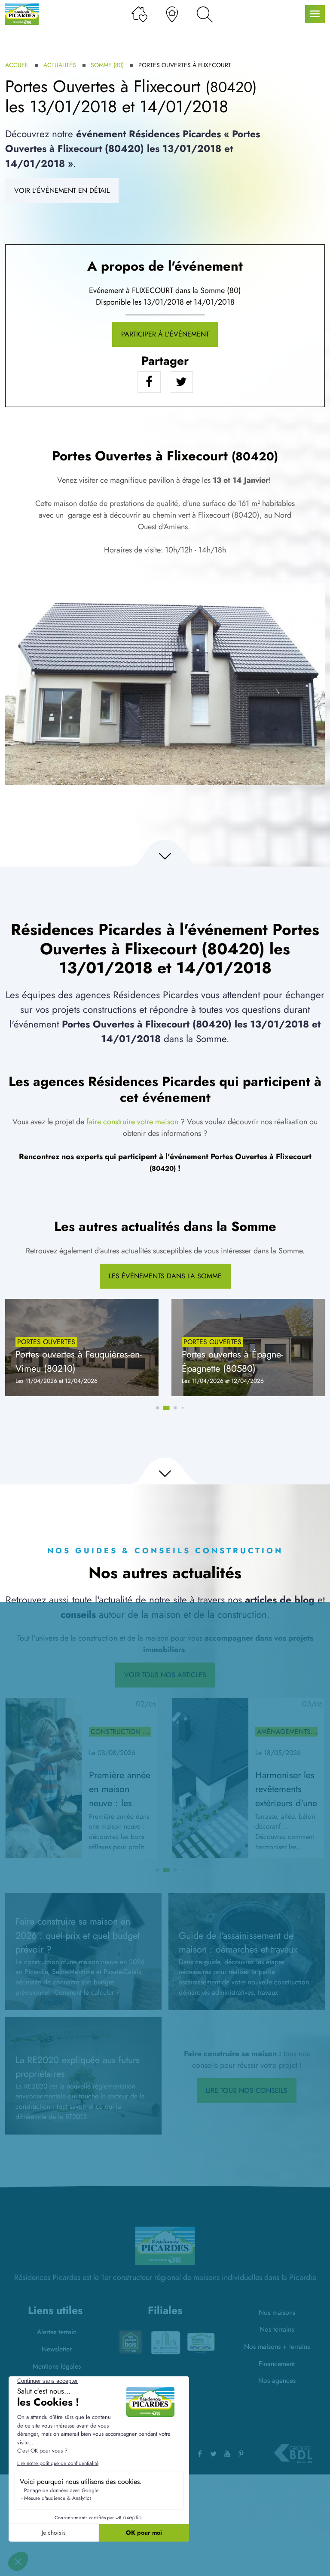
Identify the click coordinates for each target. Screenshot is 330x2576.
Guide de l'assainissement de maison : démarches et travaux (238, 1943)
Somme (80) (107, 65)
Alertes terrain (57, 2332)
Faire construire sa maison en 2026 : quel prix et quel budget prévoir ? (78, 1935)
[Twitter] (214, 2454)
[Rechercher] (205, 14)
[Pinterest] (241, 2454)
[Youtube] (227, 2454)
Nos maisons (277, 2312)
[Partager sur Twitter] (181, 382)
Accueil (17, 65)
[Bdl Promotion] (130, 2342)
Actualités (60, 65)
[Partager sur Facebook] (149, 382)
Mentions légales (57, 2366)
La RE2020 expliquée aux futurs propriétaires (78, 2067)
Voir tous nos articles (165, 1675)
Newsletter (57, 2349)
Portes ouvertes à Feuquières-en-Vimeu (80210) (79, 1361)
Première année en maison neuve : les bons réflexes (120, 1796)
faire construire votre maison (132, 1122)
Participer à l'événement (165, 334)
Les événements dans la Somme (165, 1276)
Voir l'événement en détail (62, 190)
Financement (277, 2364)
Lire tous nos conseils (247, 2090)
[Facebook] (200, 2454)
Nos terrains (277, 2329)
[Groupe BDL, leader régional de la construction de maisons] (293, 2454)
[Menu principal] (315, 14)
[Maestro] (201, 2341)
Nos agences (277, 2380)
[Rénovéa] (165, 2342)
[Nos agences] (172, 14)
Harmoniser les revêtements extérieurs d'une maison (286, 1796)
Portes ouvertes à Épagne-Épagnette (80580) (232, 1361)
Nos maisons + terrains (277, 2346)
